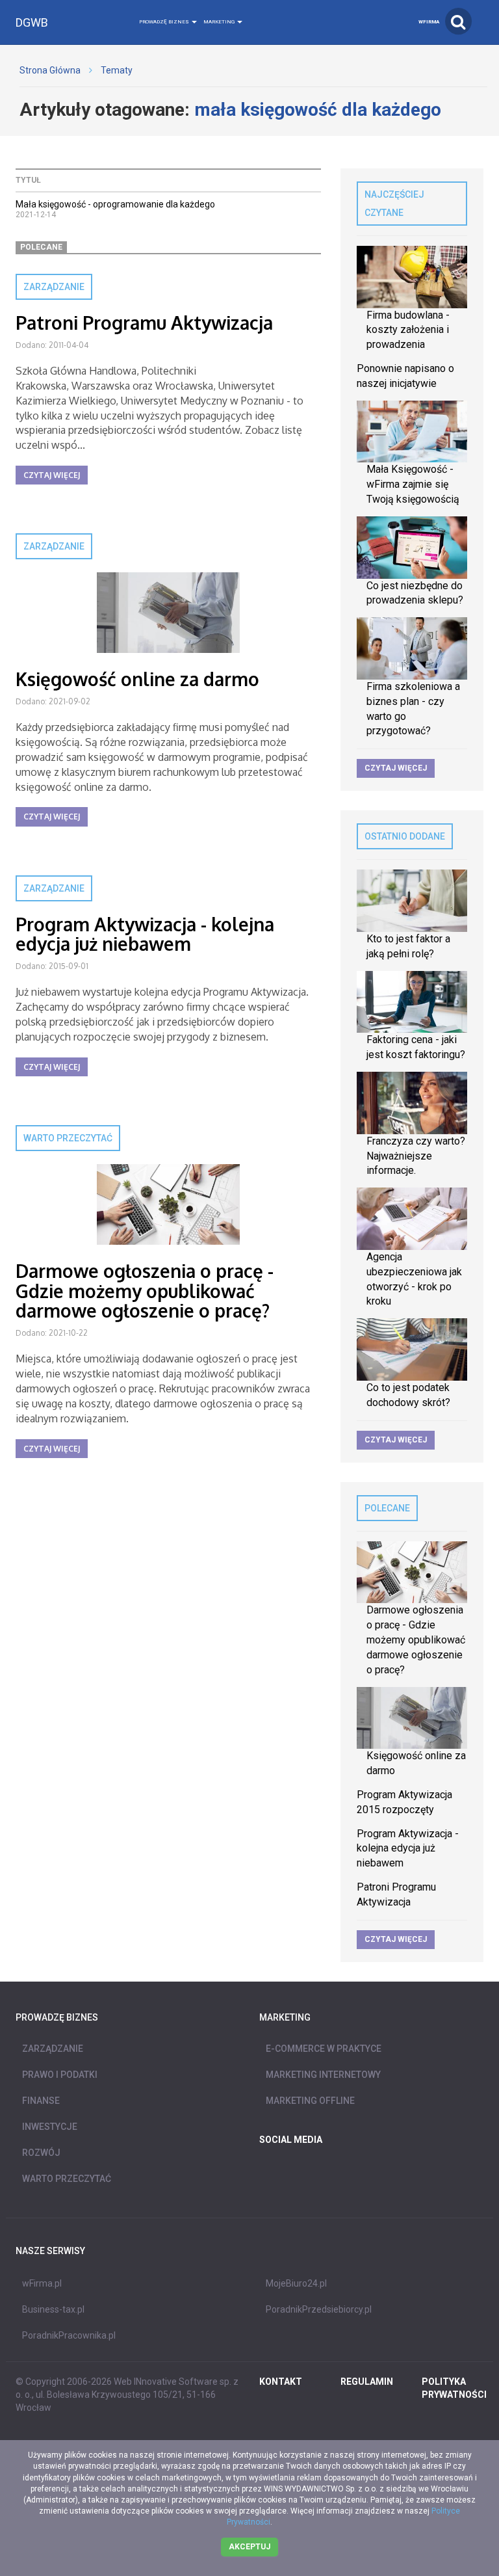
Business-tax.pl (53, 2309)
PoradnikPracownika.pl (69, 2335)
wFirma (429, 22)
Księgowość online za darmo (137, 679)
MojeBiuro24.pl (296, 2283)
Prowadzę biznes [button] (165, 22)
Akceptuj (249, 2547)
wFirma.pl (42, 2283)
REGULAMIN (367, 2382)
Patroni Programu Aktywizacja (144, 323)
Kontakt (281, 2382)
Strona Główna (50, 70)
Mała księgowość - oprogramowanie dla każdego (115, 204)
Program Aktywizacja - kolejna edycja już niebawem (145, 934)
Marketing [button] (220, 22)
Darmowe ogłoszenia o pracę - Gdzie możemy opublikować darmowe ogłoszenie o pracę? (145, 1291)
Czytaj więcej (52, 475)
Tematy (117, 70)
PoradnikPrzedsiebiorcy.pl (319, 2309)
